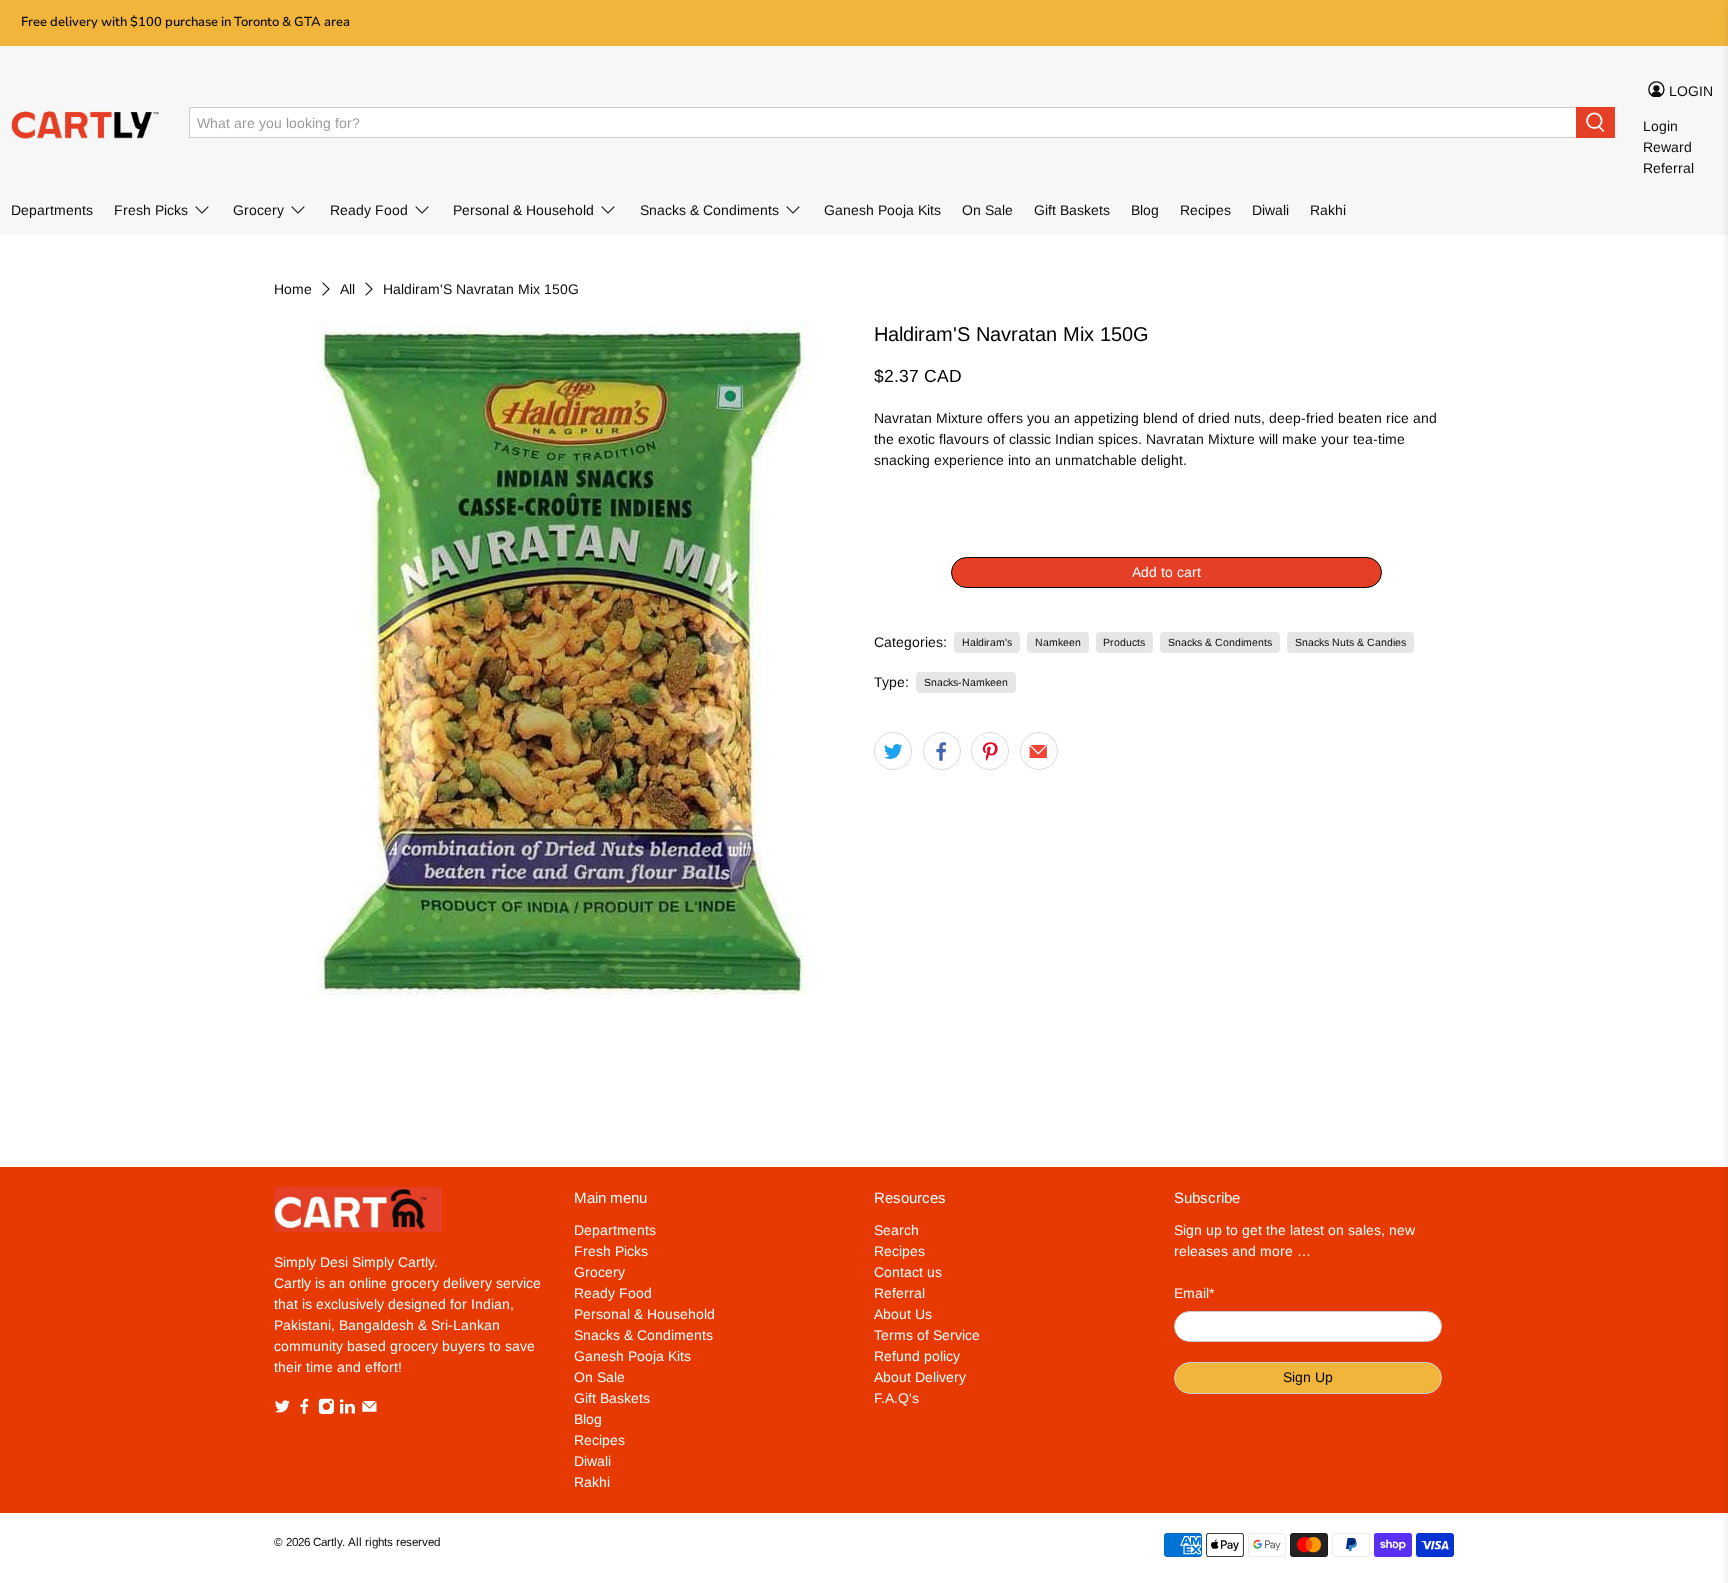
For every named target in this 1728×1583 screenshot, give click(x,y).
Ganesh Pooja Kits (882, 210)
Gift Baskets (1072, 210)
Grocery (258, 210)
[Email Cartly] (369, 1409)
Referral (1668, 168)
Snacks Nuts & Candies (1350, 642)
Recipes (1205, 210)
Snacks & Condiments (709, 210)
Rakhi (1328, 210)
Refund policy (917, 1356)
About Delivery (920, 1377)
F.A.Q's (896, 1398)
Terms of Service (927, 1335)
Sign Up (1308, 1377)
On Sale (987, 210)
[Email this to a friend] (1039, 751)
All (347, 289)
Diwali (1270, 210)
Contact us (908, 1272)
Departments (52, 210)
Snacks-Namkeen (966, 682)
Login (1660, 126)
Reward (1667, 147)
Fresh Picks (151, 210)
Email (1194, 1293)
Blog (1145, 210)
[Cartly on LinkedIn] (347, 1409)
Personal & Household (523, 210)
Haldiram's (987, 642)
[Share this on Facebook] (942, 751)
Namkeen (1058, 642)
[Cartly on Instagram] (326, 1409)
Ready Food (369, 210)
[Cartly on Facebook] (304, 1409)
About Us (903, 1314)
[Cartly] (86, 123)
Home (293, 289)
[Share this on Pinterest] (990, 751)
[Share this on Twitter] (893, 751)
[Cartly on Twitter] (282, 1409)
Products (1124, 642)
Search (896, 1230)
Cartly (327, 1541)
